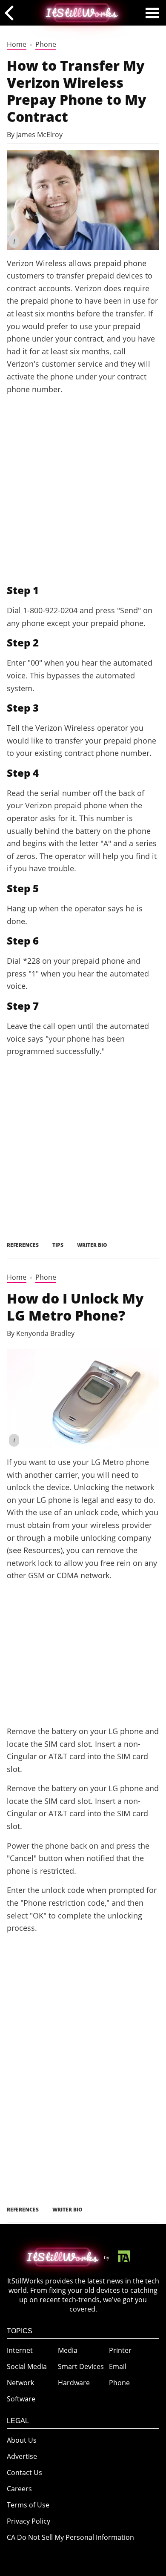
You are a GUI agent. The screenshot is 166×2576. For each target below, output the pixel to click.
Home (17, 44)
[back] (12, 13)
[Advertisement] (83, 489)
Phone (46, 44)
